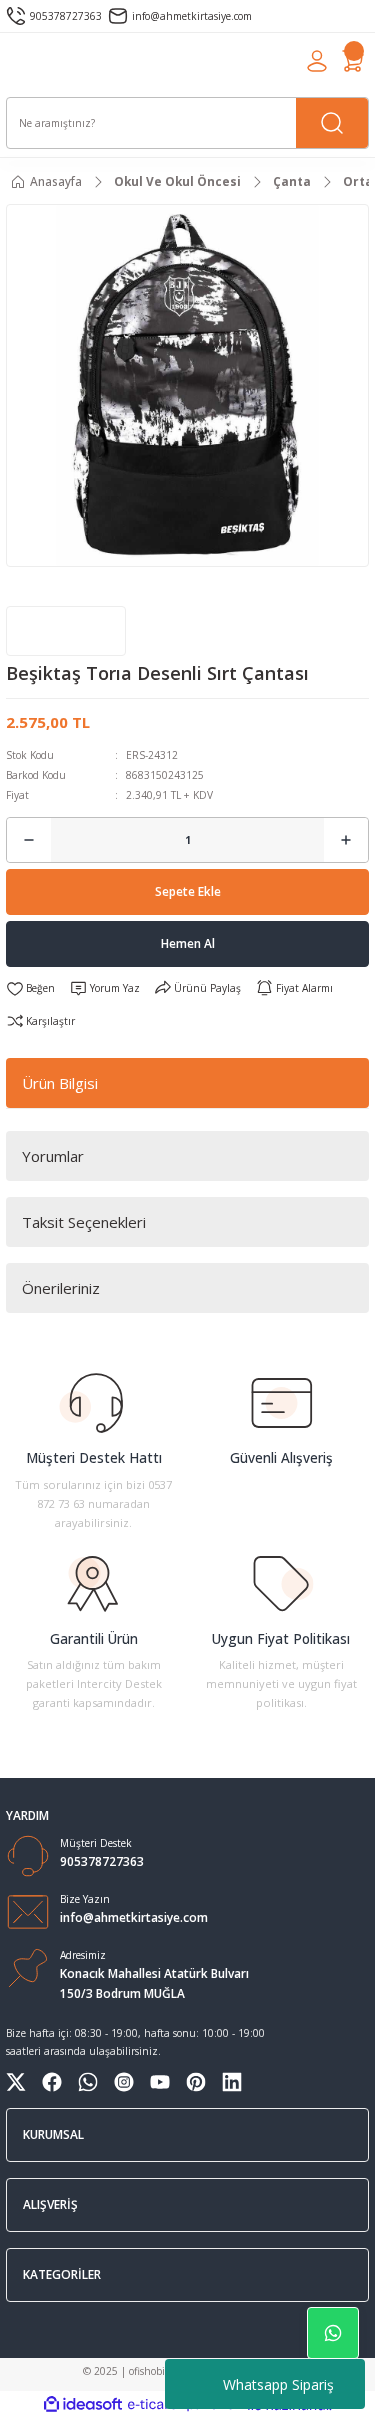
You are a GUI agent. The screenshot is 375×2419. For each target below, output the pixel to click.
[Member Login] (317, 61)
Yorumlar (53, 1156)
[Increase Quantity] (346, 840)
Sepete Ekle (188, 891)
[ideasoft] (83, 2405)
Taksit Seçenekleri (84, 1222)
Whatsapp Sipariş (278, 2384)
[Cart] (353, 61)
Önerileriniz (61, 1288)
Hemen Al (188, 943)
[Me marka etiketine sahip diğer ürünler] (66, 631)
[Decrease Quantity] (29, 840)
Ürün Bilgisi (60, 1083)
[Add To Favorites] (30, 988)
